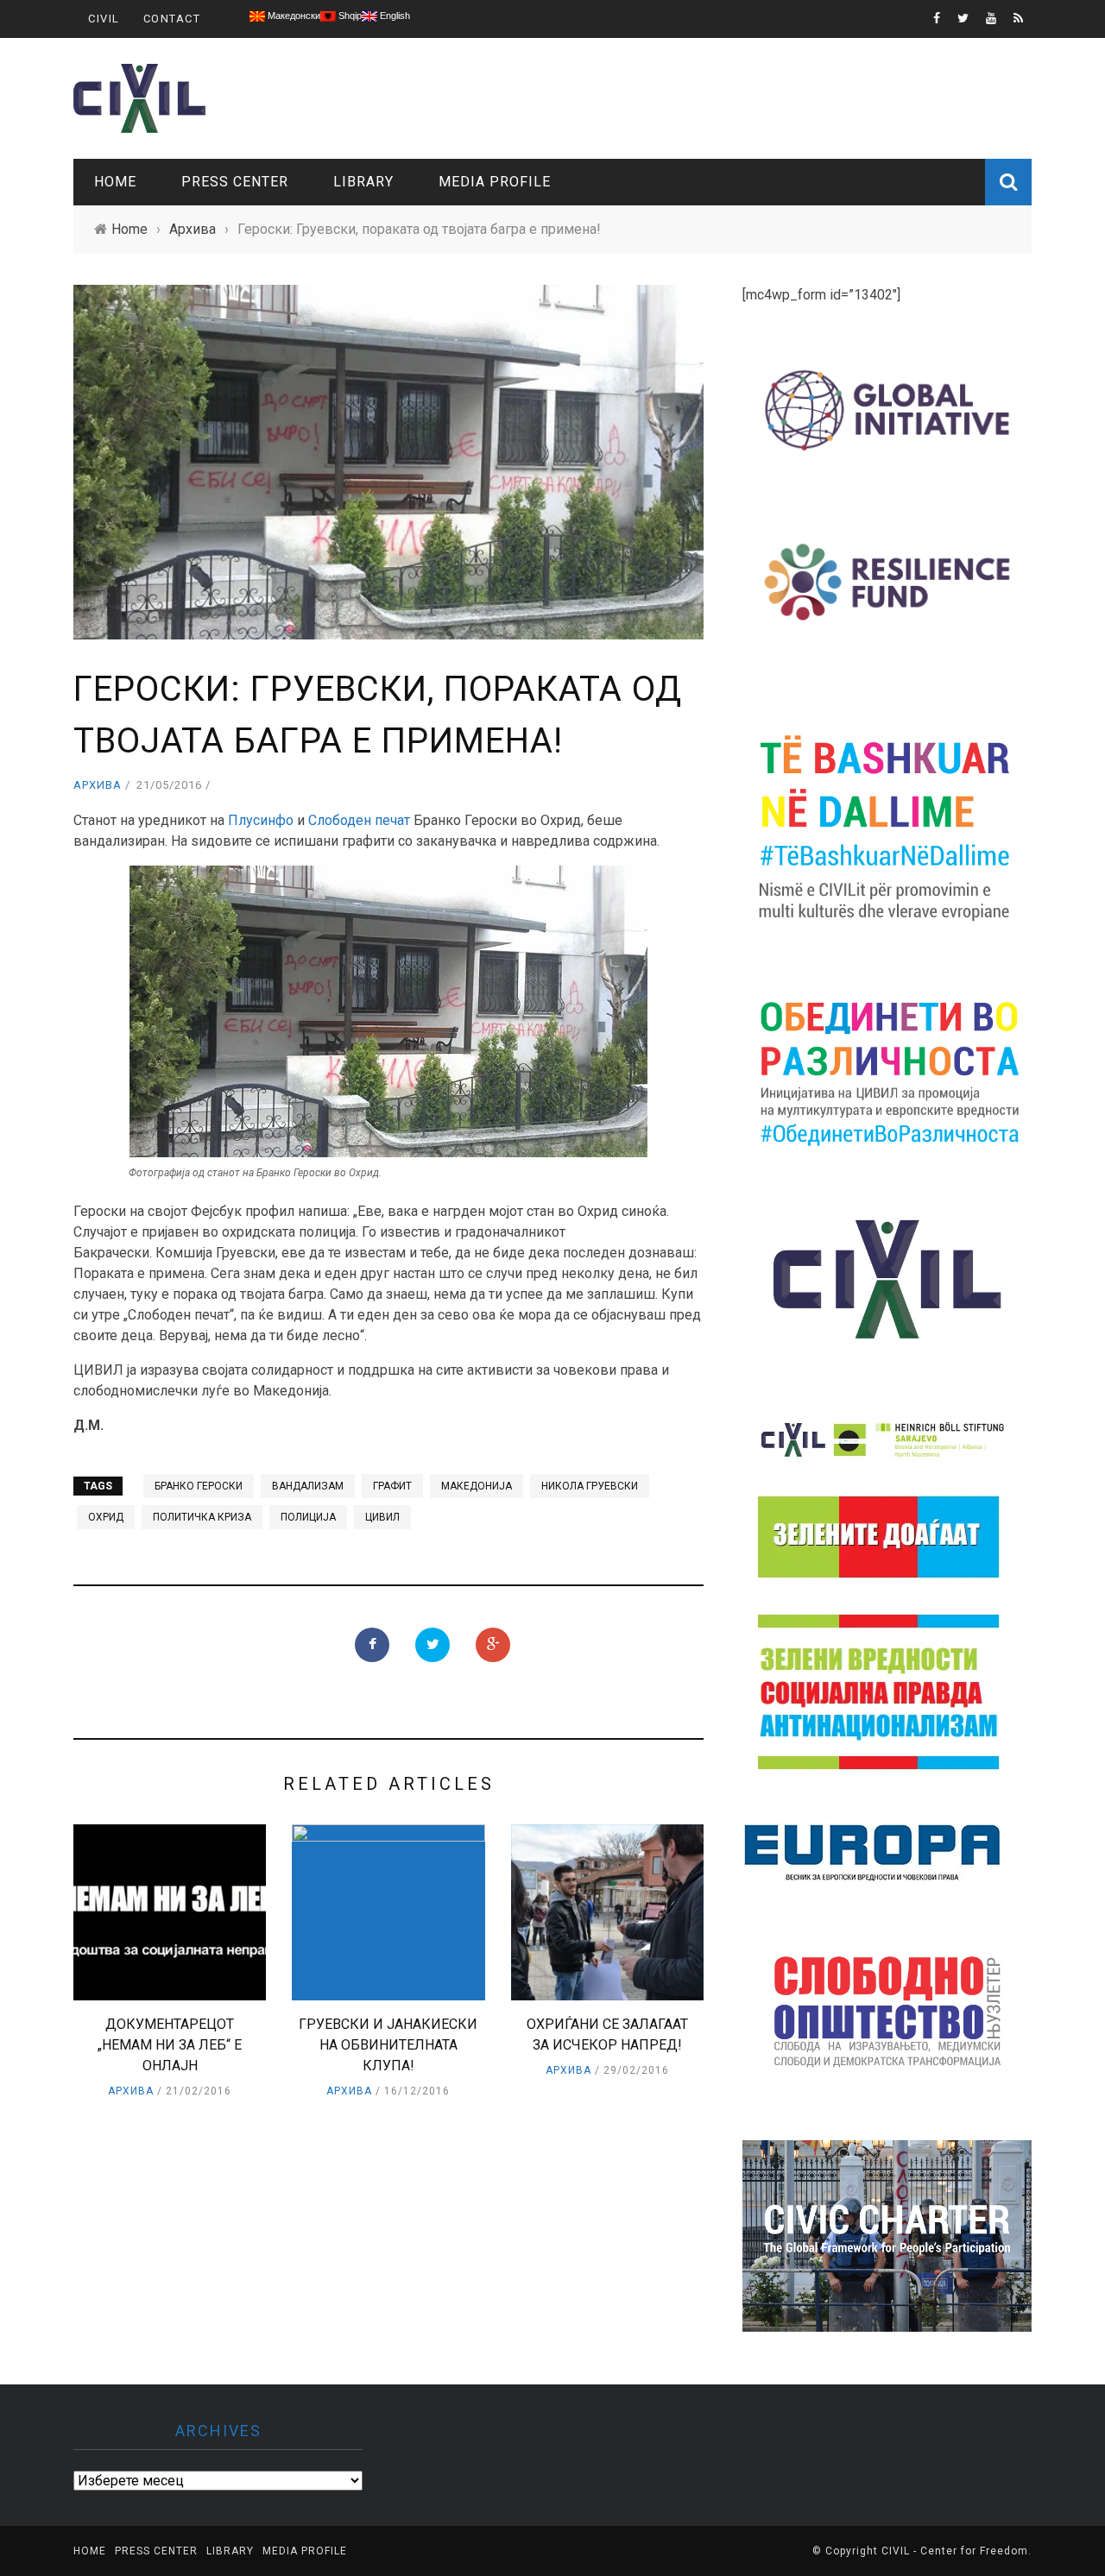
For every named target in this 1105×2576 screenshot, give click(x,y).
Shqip (349, 16)
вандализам (308, 1486)
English (394, 16)
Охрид (106, 1517)
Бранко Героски (199, 1486)
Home (115, 182)
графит (392, 1486)
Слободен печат (359, 820)
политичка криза (202, 1517)
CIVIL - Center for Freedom (955, 2551)
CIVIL (104, 19)
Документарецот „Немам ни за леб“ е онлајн (170, 2045)
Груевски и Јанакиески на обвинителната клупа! (388, 2045)
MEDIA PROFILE (495, 182)
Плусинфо (261, 820)
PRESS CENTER (235, 182)
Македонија (477, 1486)
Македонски (293, 16)
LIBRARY (363, 182)
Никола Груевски (590, 1486)
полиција (308, 1517)
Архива (98, 785)
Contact (172, 19)
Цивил (382, 1517)
